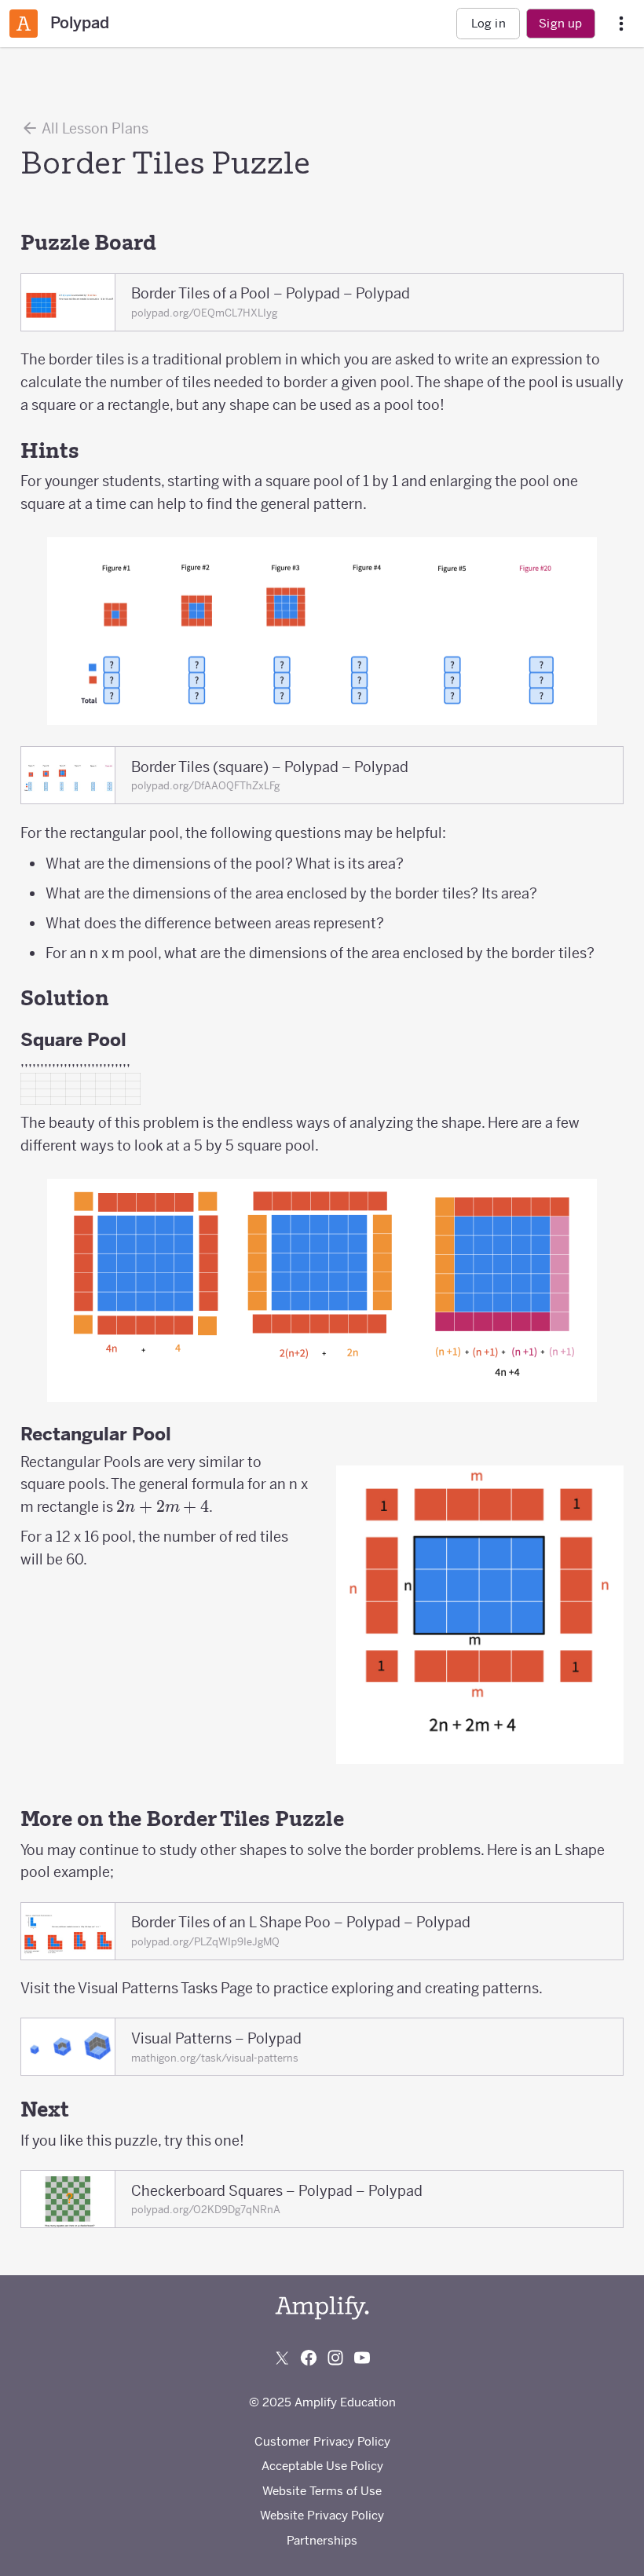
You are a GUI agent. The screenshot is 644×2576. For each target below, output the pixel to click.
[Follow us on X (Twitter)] (282, 2358)
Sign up (560, 23)
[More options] (621, 24)
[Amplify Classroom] (24, 24)
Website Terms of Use (322, 2491)
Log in (488, 23)
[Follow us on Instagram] (335, 2358)
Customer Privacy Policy (322, 2441)
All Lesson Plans (94, 128)
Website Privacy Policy (322, 2515)
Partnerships (322, 2540)
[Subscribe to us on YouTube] (362, 2358)
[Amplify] (322, 2308)
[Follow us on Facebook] (309, 2358)
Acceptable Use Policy (322, 2466)
